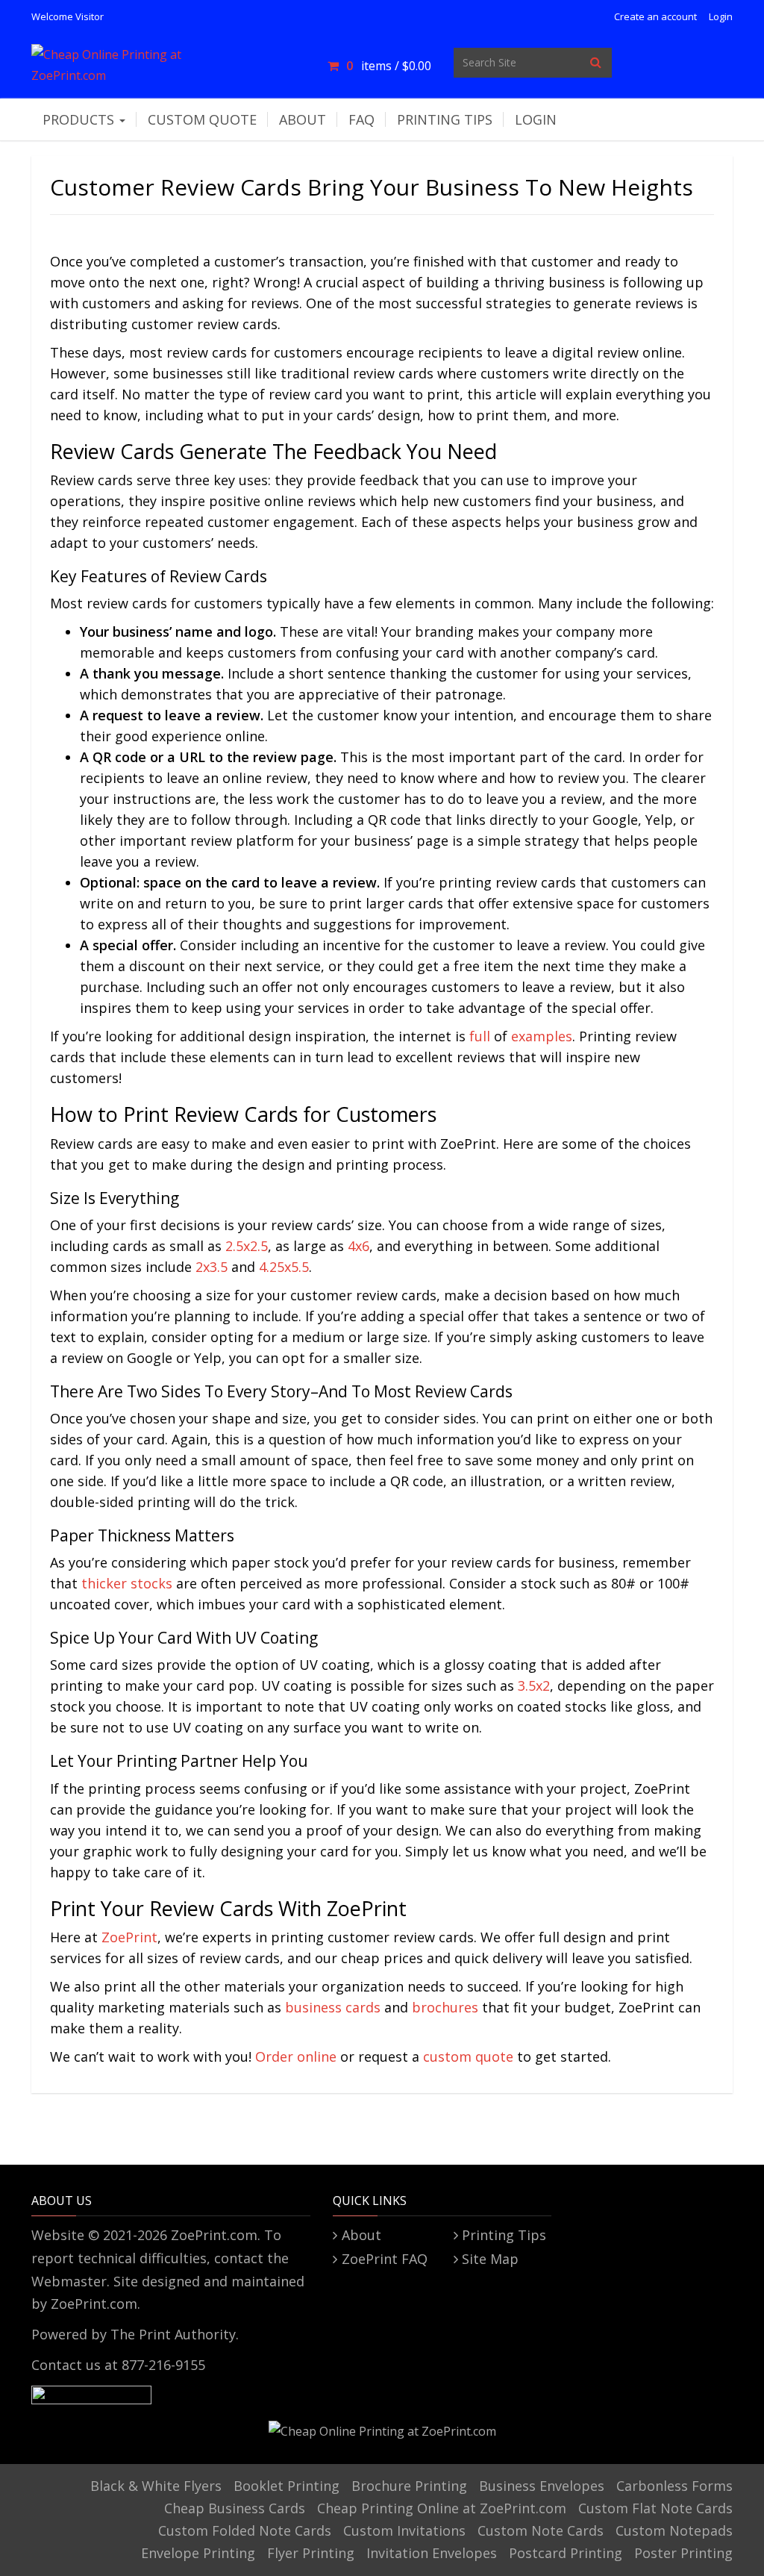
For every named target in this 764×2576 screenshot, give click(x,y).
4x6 (358, 1246)
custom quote (468, 2056)
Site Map (490, 2259)
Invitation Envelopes (432, 2553)
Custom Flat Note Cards (655, 2508)
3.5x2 (534, 1685)
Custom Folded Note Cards (245, 2530)
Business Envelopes (542, 2486)
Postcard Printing (566, 2553)
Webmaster (69, 2281)
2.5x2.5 (247, 1246)
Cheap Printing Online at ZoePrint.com (442, 2508)
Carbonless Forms (674, 2486)
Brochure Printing (409, 2486)
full (480, 1036)
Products (80, 119)
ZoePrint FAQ (384, 2259)
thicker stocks (127, 1583)
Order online (296, 2056)
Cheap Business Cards (235, 2508)
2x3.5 (212, 1267)
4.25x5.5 (284, 1267)
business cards (333, 2007)
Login (721, 16)
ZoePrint (129, 1937)
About (303, 119)
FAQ (361, 119)
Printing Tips (445, 119)
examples (542, 1036)
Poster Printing (683, 2553)
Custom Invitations (404, 2530)
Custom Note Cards (541, 2530)
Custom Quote (202, 119)
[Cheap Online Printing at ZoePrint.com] (141, 61)
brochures (445, 2007)
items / (388, 66)
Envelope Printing (198, 2553)
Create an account (655, 16)
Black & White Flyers (156, 2486)
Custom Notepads (674, 2530)
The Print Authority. (175, 2334)
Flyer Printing (311, 2553)
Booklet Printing (286, 2486)
